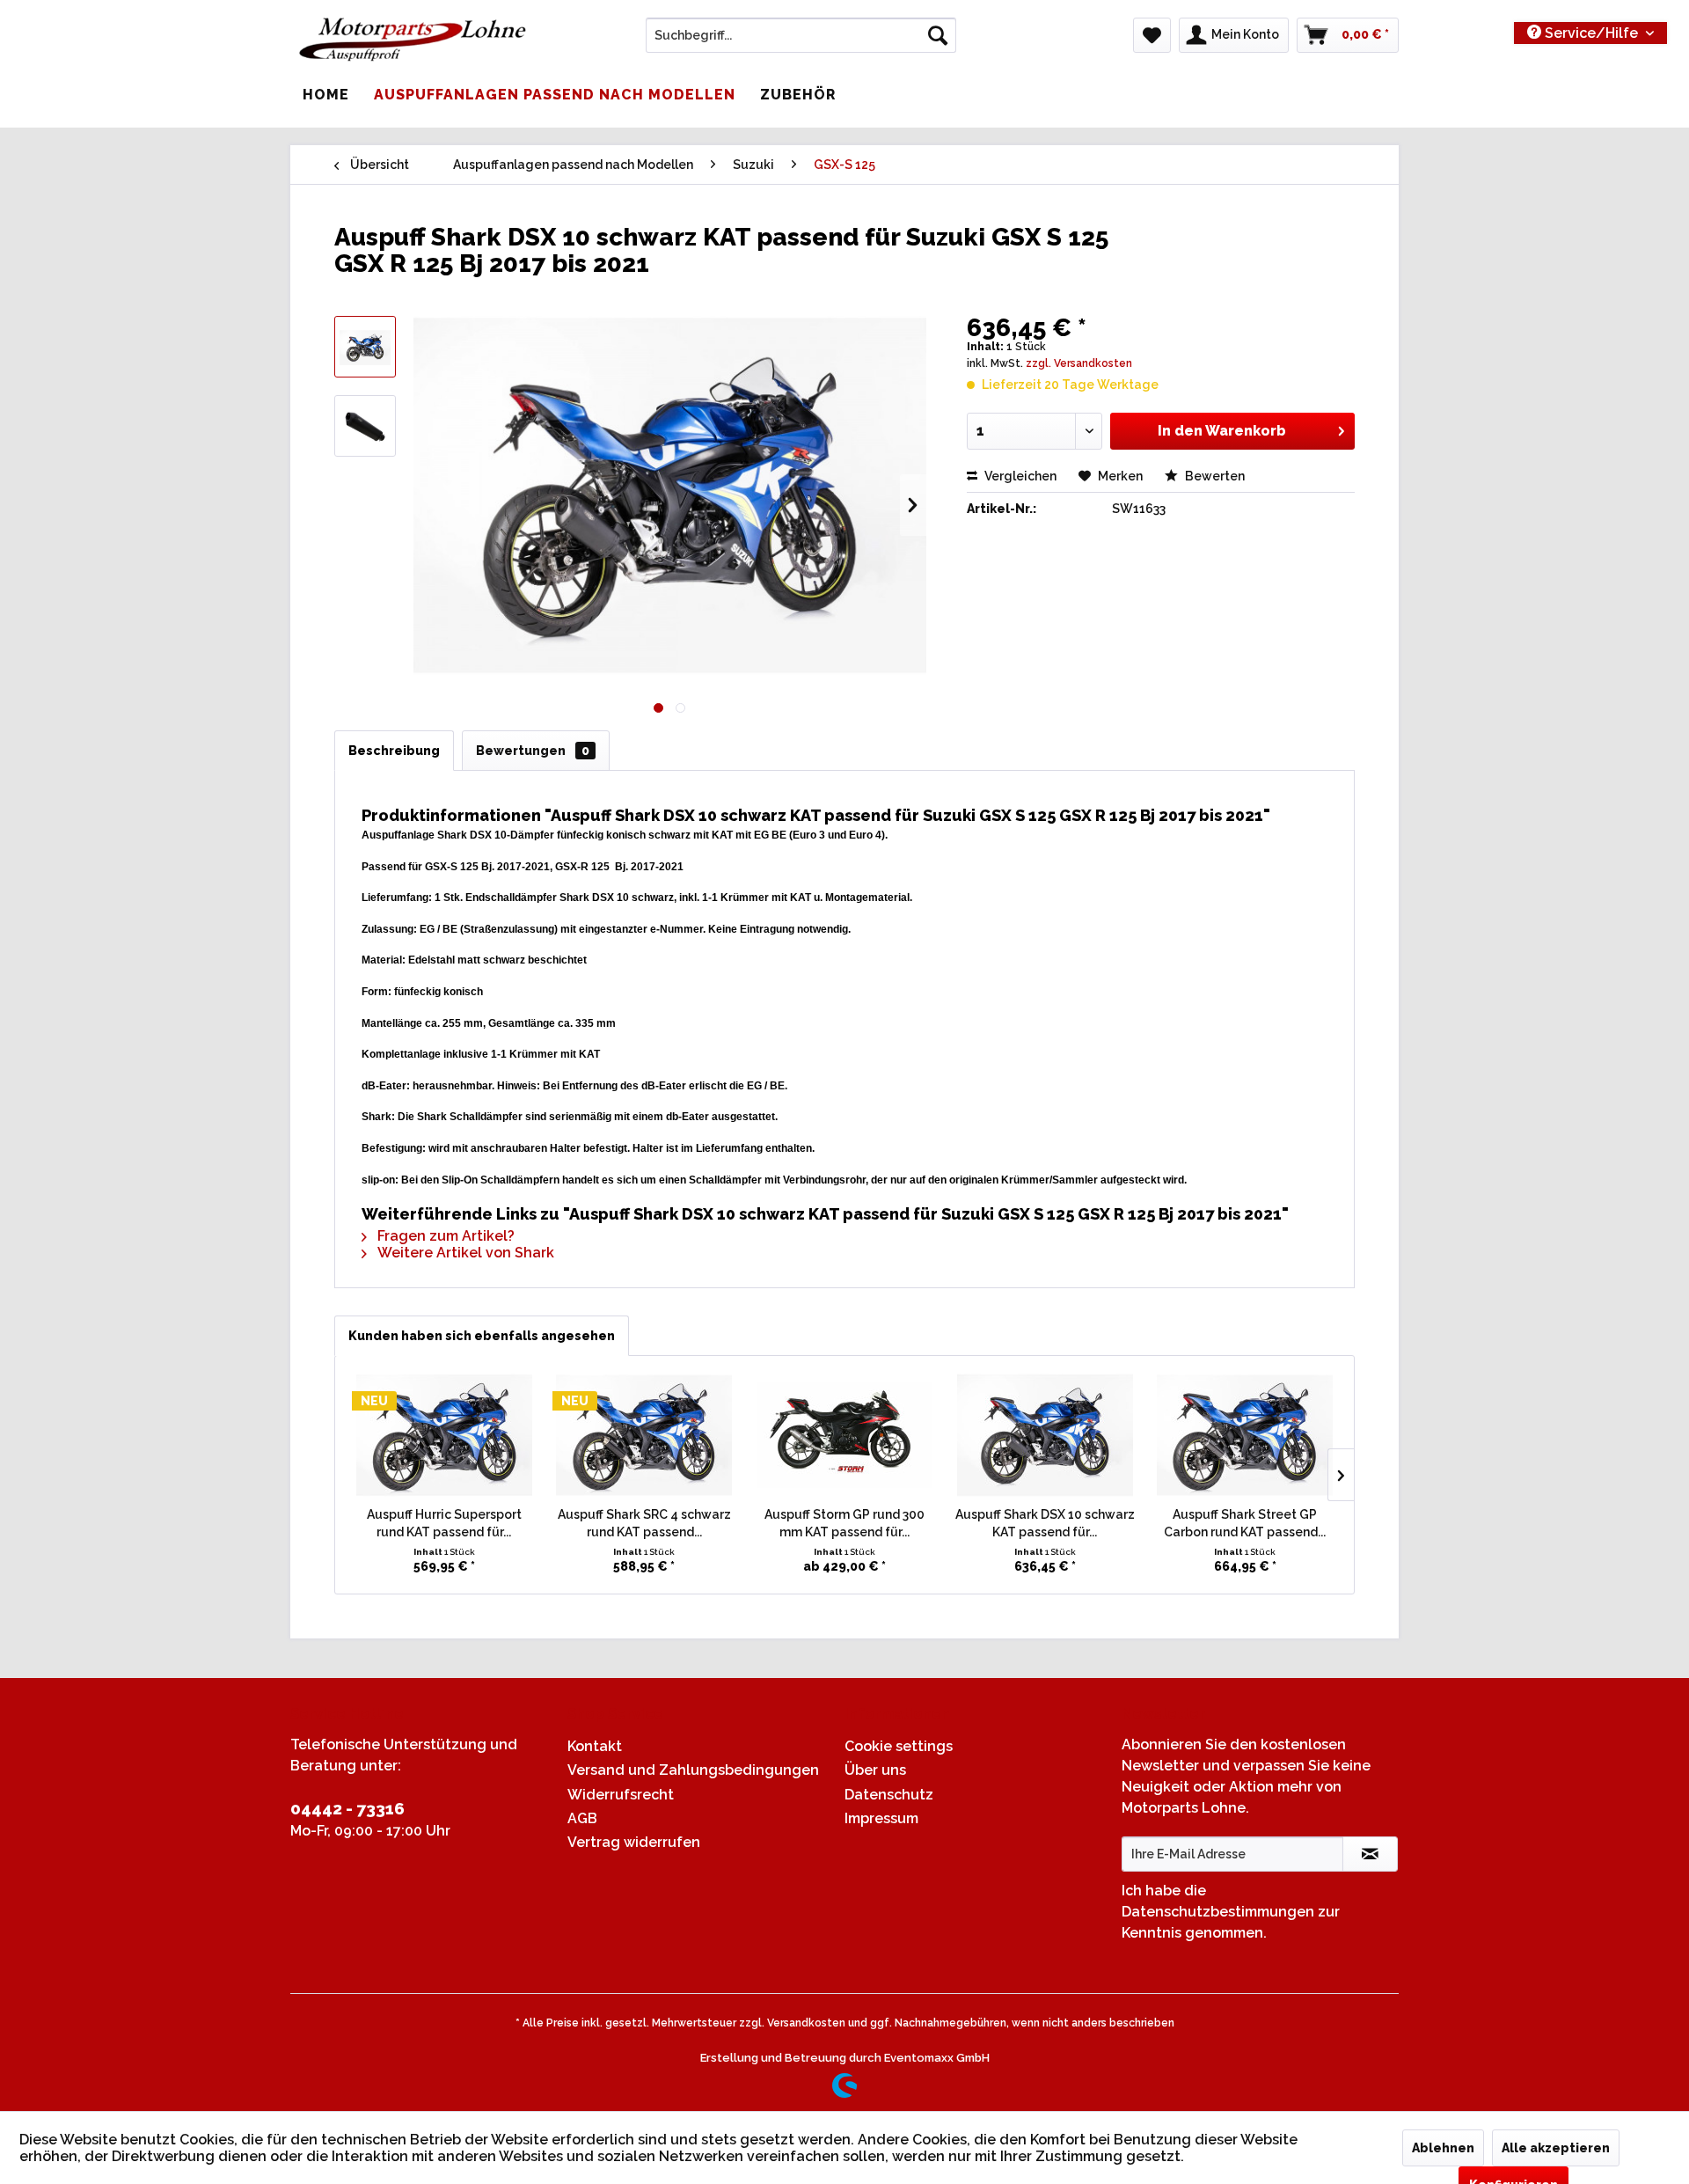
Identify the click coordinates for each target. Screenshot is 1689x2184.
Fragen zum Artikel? (444, 1236)
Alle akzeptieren (1556, 2148)
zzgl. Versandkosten (1079, 363)
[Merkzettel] (1152, 35)
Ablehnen (1443, 2148)
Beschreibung (394, 751)
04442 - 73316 (347, 1808)
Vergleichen (1019, 476)
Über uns (875, 1770)
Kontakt (595, 1746)
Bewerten (1214, 476)
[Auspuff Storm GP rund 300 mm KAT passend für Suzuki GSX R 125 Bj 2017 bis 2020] (844, 1435)
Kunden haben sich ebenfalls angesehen (482, 1336)
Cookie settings (899, 1746)
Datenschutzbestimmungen (1218, 1912)
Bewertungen (533, 751)
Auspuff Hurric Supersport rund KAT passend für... (444, 1523)
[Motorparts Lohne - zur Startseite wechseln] (413, 40)
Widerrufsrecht (621, 1795)
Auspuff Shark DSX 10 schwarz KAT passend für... (1045, 1523)
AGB (582, 1818)
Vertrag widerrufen (634, 1842)
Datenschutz (889, 1795)
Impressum (881, 1818)
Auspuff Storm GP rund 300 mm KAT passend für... (844, 1523)
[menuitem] (801, 35)
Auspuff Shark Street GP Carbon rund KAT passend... (1245, 1523)
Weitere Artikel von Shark (464, 1253)
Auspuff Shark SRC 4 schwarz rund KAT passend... (644, 1523)
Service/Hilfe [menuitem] (1591, 33)
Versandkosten (806, 2023)
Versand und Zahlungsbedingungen (693, 1770)
